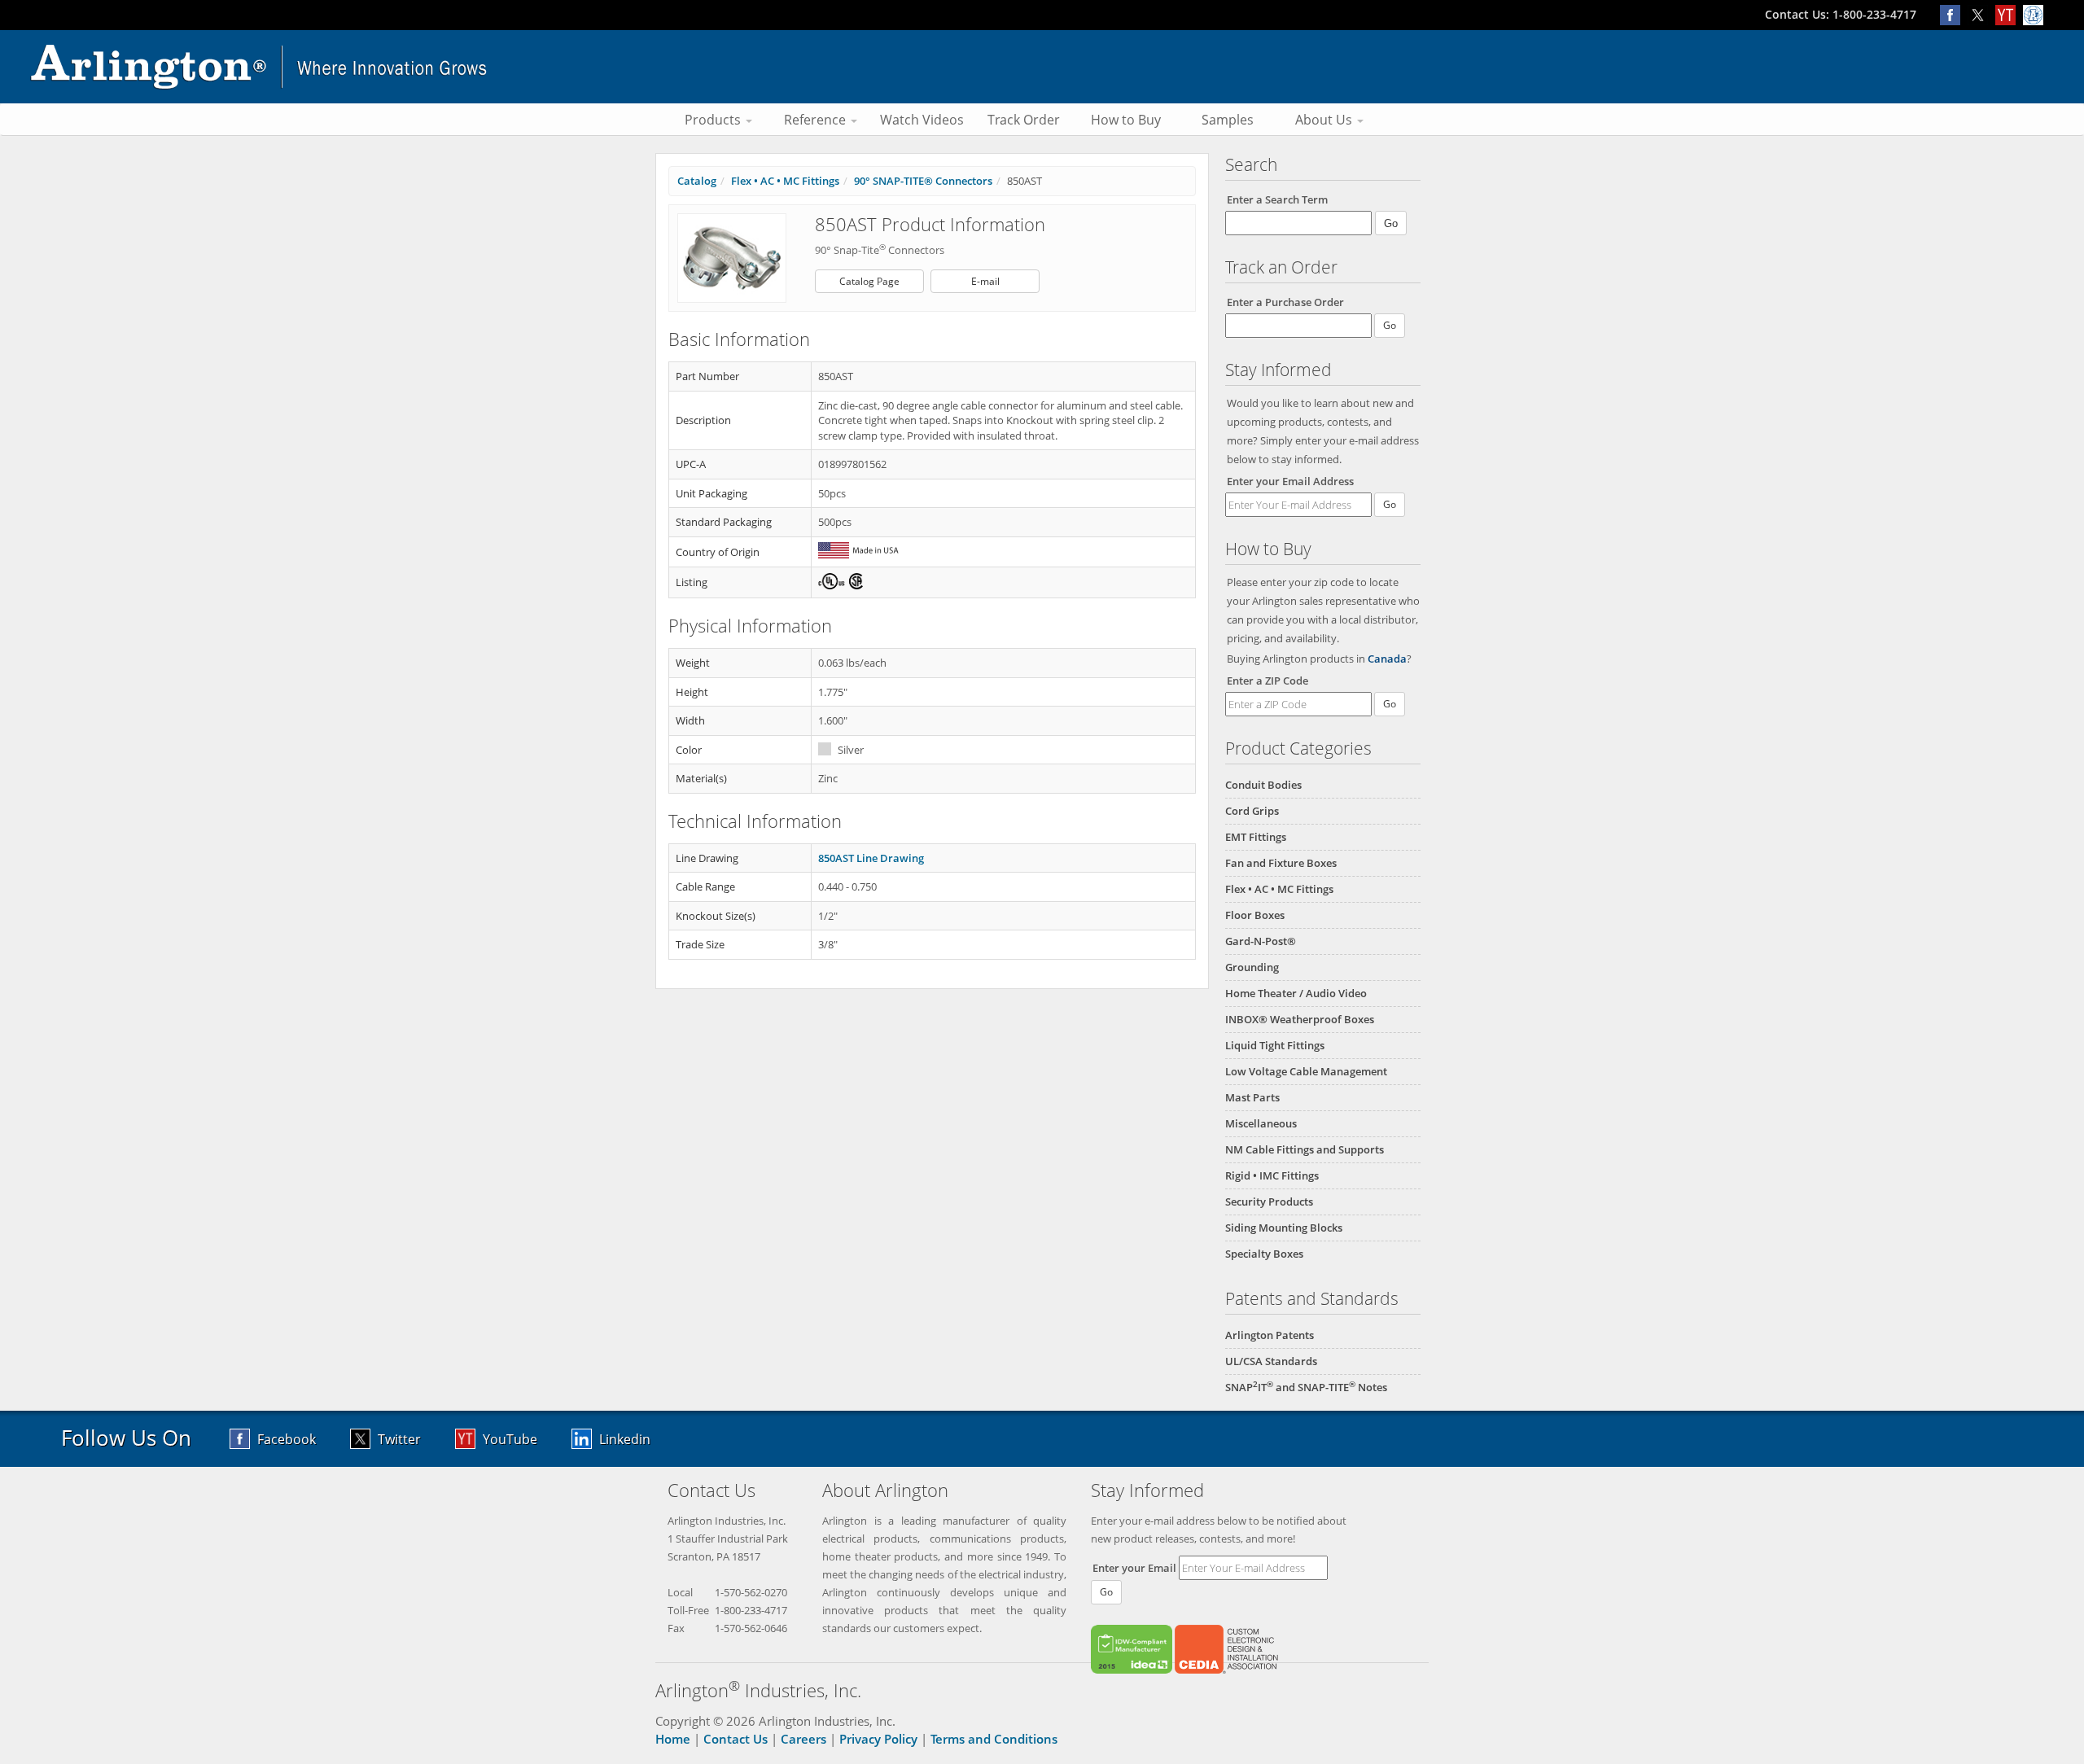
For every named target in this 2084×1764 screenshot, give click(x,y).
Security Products (1269, 1202)
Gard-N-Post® (1261, 941)
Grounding (1252, 967)
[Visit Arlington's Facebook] (1954, 14)
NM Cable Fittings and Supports (1305, 1149)
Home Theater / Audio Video (1296, 993)
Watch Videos (922, 120)
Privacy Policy (878, 1739)
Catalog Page (869, 281)
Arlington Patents (1270, 1335)
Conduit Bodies (1263, 785)
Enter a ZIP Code (1267, 681)
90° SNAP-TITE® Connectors (923, 181)
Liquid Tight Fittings (1275, 1045)
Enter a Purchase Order (1285, 302)
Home (673, 1739)
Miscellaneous (1261, 1123)
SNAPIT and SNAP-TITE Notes (1306, 1387)
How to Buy (1126, 120)
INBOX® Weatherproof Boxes (1300, 1019)
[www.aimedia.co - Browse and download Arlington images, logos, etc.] (2035, 14)
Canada (1387, 659)
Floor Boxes (1255, 915)
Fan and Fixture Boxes (1281, 863)
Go (1390, 504)
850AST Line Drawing (871, 858)
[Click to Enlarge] (732, 257)
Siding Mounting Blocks (1284, 1228)
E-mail (985, 281)
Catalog (697, 181)
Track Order (1024, 120)
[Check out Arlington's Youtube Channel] (2009, 14)
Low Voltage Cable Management (1306, 1071)
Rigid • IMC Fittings (1272, 1175)
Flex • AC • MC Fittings (1279, 889)
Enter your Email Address (1290, 481)
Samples (1228, 120)
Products (714, 120)
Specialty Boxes (1264, 1254)
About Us (1325, 120)
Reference (817, 120)
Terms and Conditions (994, 1739)
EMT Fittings (1256, 837)
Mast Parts (1252, 1097)
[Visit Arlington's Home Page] (1042, 67)
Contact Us (736, 1739)
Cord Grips (1252, 811)
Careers (803, 1739)
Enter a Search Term (1277, 199)
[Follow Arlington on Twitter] (1981, 14)
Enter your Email (1134, 1568)
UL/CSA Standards (1271, 1361)
